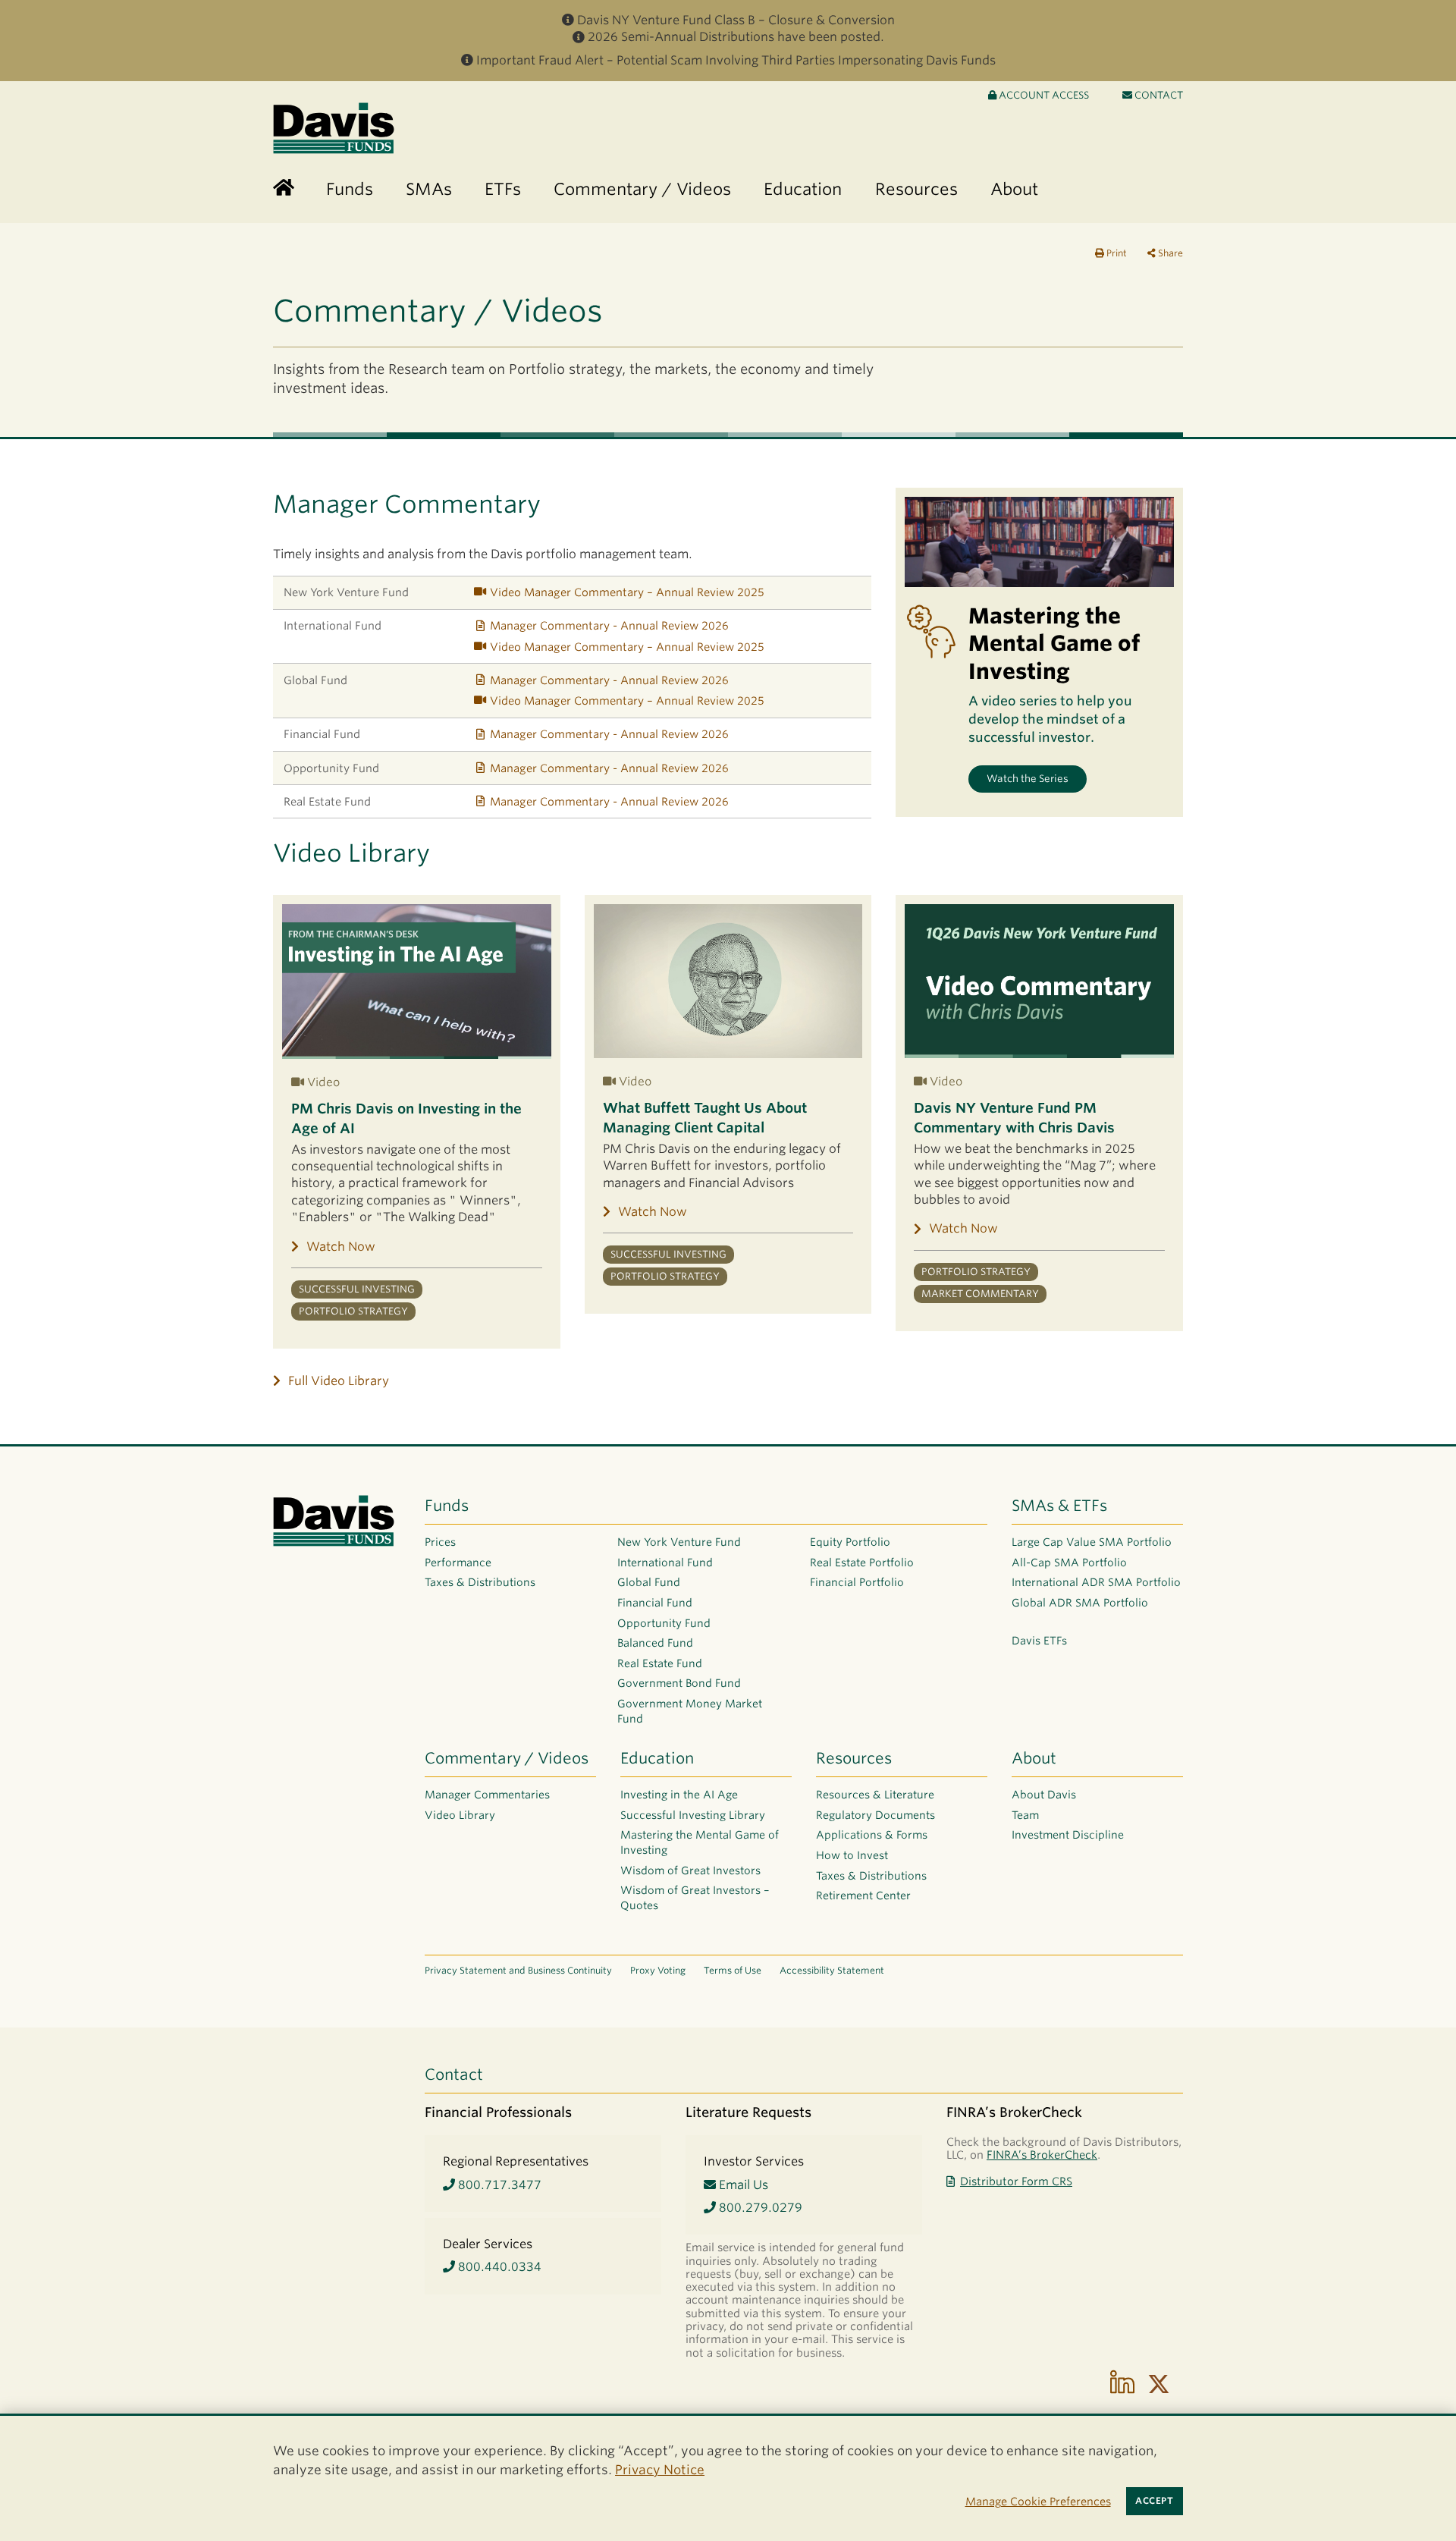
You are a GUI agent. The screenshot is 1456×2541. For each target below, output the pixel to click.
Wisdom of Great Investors (690, 1870)
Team (1025, 1815)
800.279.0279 (759, 2208)
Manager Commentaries (487, 1795)
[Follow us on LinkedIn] (1122, 2384)
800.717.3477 (498, 2185)
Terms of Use (733, 1970)
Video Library (460, 1815)
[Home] (284, 188)
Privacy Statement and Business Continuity (518, 1970)
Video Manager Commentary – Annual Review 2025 (627, 592)
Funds (447, 1506)
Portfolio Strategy (353, 1311)
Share (1169, 253)
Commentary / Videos (507, 1758)
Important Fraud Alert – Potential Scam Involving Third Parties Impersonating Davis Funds (736, 60)
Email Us (742, 2185)
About (1034, 1758)
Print (1116, 253)
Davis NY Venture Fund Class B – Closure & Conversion (736, 20)
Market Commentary (980, 1294)
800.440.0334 (498, 2267)
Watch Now (341, 1247)
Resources (854, 1758)
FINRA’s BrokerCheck (1042, 2155)
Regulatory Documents (875, 1815)
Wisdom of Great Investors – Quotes (695, 1898)
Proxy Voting (658, 1970)
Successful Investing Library (693, 1815)
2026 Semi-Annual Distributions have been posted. (736, 37)
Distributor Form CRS (1016, 2181)
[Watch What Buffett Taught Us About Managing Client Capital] (728, 981)
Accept (1154, 2501)
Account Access (1043, 95)
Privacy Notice (660, 2470)
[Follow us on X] (1159, 2384)
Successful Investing (357, 1289)
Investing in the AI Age (679, 1795)
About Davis (1044, 1795)
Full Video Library (339, 1381)
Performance (458, 1563)
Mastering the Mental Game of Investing (700, 1842)
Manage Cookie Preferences (1038, 2501)
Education (657, 1758)
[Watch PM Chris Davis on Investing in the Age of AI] (417, 982)
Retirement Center (863, 1896)
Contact (1158, 95)
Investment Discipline (1068, 1835)
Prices (440, 1542)
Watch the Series (1028, 779)
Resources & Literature (875, 1795)
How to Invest (852, 1855)
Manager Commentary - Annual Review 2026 (609, 625)
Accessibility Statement (832, 1970)
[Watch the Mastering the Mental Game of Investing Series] (1039, 542)
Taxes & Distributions (480, 1582)
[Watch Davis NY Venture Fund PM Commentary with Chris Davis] (1039, 981)
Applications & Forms (872, 1835)
